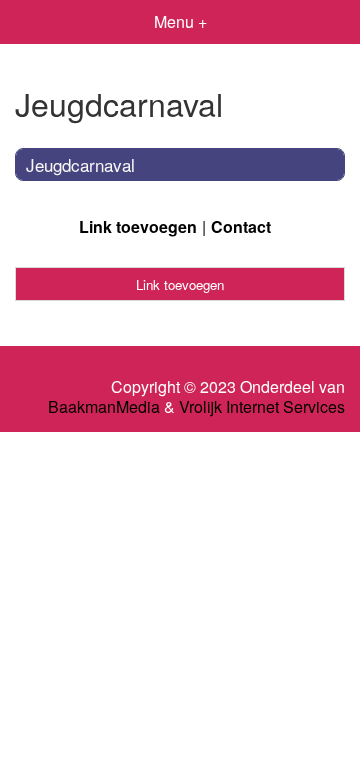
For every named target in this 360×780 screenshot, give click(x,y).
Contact (241, 226)
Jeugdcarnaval (80, 164)
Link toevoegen (138, 226)
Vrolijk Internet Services (262, 407)
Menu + (180, 21)
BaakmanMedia (104, 407)
